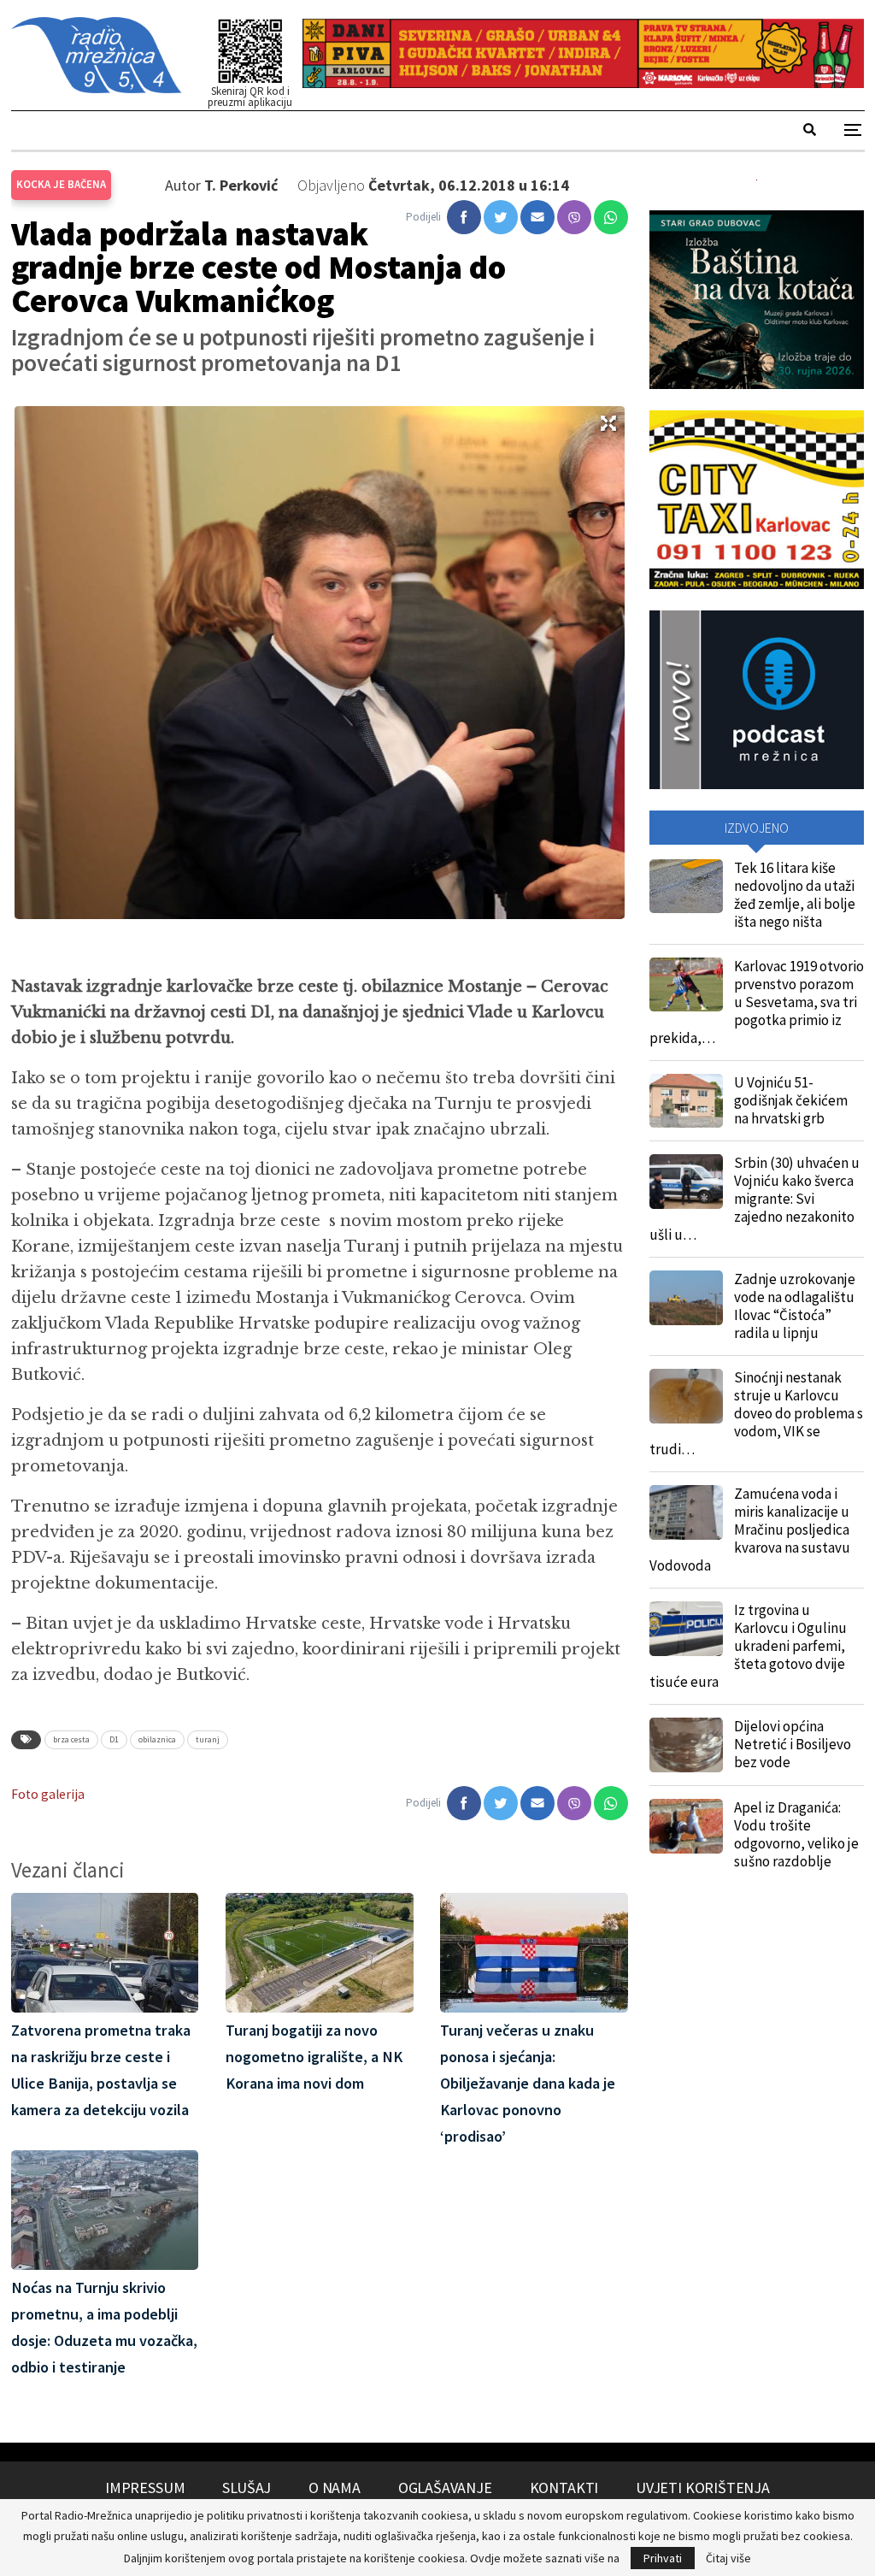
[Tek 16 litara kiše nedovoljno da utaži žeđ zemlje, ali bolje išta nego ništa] (686, 887)
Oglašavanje (445, 2488)
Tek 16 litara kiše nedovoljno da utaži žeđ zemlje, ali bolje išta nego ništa (795, 895)
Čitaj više (728, 2558)
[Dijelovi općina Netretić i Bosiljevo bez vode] (686, 1745)
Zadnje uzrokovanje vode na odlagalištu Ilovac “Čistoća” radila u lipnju (795, 1306)
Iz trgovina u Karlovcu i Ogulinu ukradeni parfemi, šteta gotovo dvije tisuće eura (748, 1646)
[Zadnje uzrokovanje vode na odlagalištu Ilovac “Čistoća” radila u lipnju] (686, 1298)
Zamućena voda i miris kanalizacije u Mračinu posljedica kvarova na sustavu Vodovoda (750, 1530)
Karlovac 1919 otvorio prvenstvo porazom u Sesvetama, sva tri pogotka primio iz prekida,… (757, 1002)
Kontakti (564, 2488)
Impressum (145, 2488)
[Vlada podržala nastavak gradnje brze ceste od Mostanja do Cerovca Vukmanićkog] (464, 217)
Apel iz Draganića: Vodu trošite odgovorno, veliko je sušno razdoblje (796, 1834)
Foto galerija (48, 1794)
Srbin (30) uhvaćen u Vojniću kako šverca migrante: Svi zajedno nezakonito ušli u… (755, 1199)
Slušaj (247, 2488)
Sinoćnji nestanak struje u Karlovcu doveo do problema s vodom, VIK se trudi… (756, 1413)
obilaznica (157, 1739)
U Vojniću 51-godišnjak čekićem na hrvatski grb (791, 1100)
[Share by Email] (537, 217)
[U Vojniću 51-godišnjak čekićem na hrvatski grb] (686, 1101)
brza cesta (71, 1739)
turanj (208, 1739)
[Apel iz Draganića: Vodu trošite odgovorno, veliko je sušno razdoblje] (686, 1826)
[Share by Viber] (574, 217)
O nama (335, 2488)
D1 (114, 1739)
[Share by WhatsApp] (611, 217)
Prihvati (663, 2558)
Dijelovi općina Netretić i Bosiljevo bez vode (793, 1744)
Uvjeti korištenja (703, 2488)
